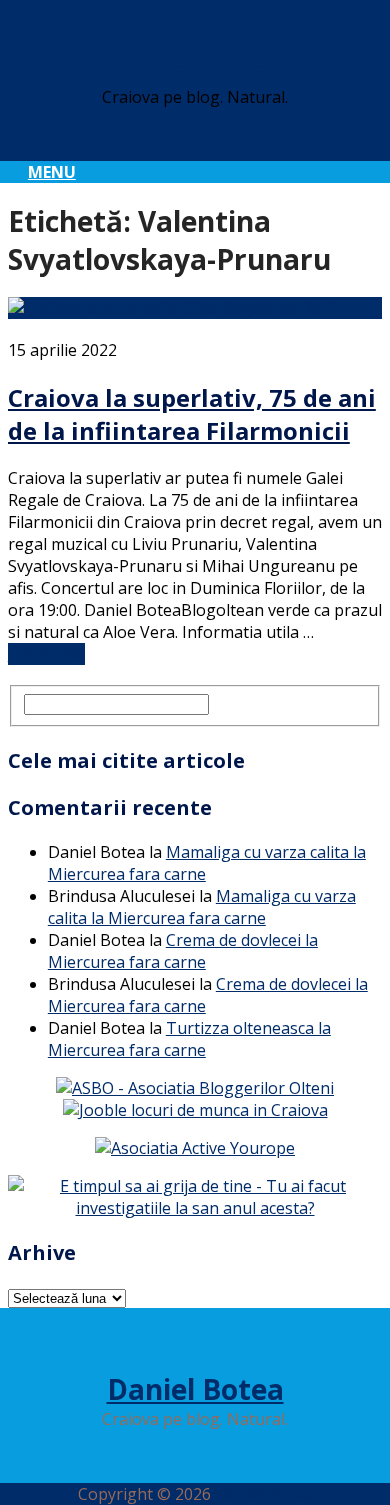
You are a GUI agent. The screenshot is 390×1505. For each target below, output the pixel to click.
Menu (52, 172)
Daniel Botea (195, 67)
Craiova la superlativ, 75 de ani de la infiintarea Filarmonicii (192, 414)
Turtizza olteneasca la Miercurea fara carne (189, 1039)
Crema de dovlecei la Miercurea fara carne (183, 951)
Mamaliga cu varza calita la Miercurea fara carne (202, 907)
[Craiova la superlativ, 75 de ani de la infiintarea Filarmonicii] (195, 308)
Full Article (46, 654)
